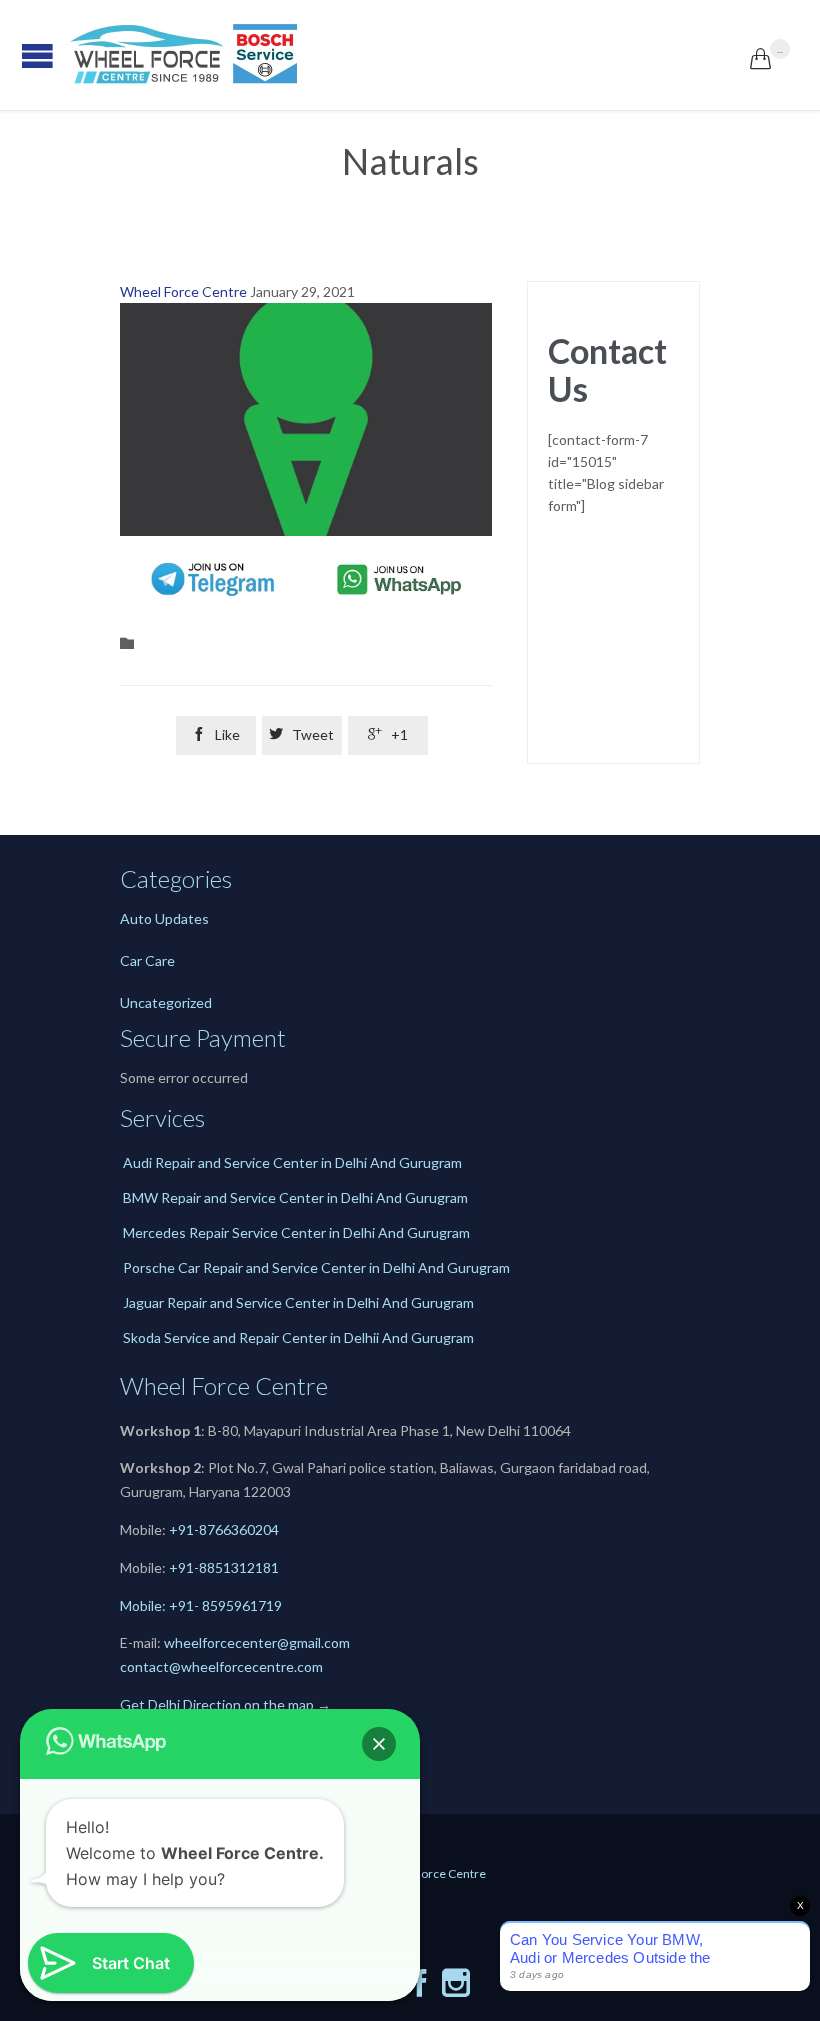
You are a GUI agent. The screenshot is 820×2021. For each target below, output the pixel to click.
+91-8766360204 (224, 1529)
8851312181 (239, 1567)
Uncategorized (166, 1002)
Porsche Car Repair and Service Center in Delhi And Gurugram (316, 1267)
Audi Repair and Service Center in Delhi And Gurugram (292, 1162)
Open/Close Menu (20, 55)
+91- (184, 1567)
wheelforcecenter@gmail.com (257, 1642)
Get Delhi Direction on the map (217, 1704)
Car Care (147, 960)
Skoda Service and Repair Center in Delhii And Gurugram (298, 1337)
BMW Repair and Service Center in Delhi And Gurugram (295, 1197)
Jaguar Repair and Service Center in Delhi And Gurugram (298, 1302)
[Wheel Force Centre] (410, 55)
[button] (379, 1744)
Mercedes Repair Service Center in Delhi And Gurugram (296, 1232)
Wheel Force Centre (183, 291)
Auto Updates (164, 918)
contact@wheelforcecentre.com (221, 1666)
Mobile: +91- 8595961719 (201, 1605)
